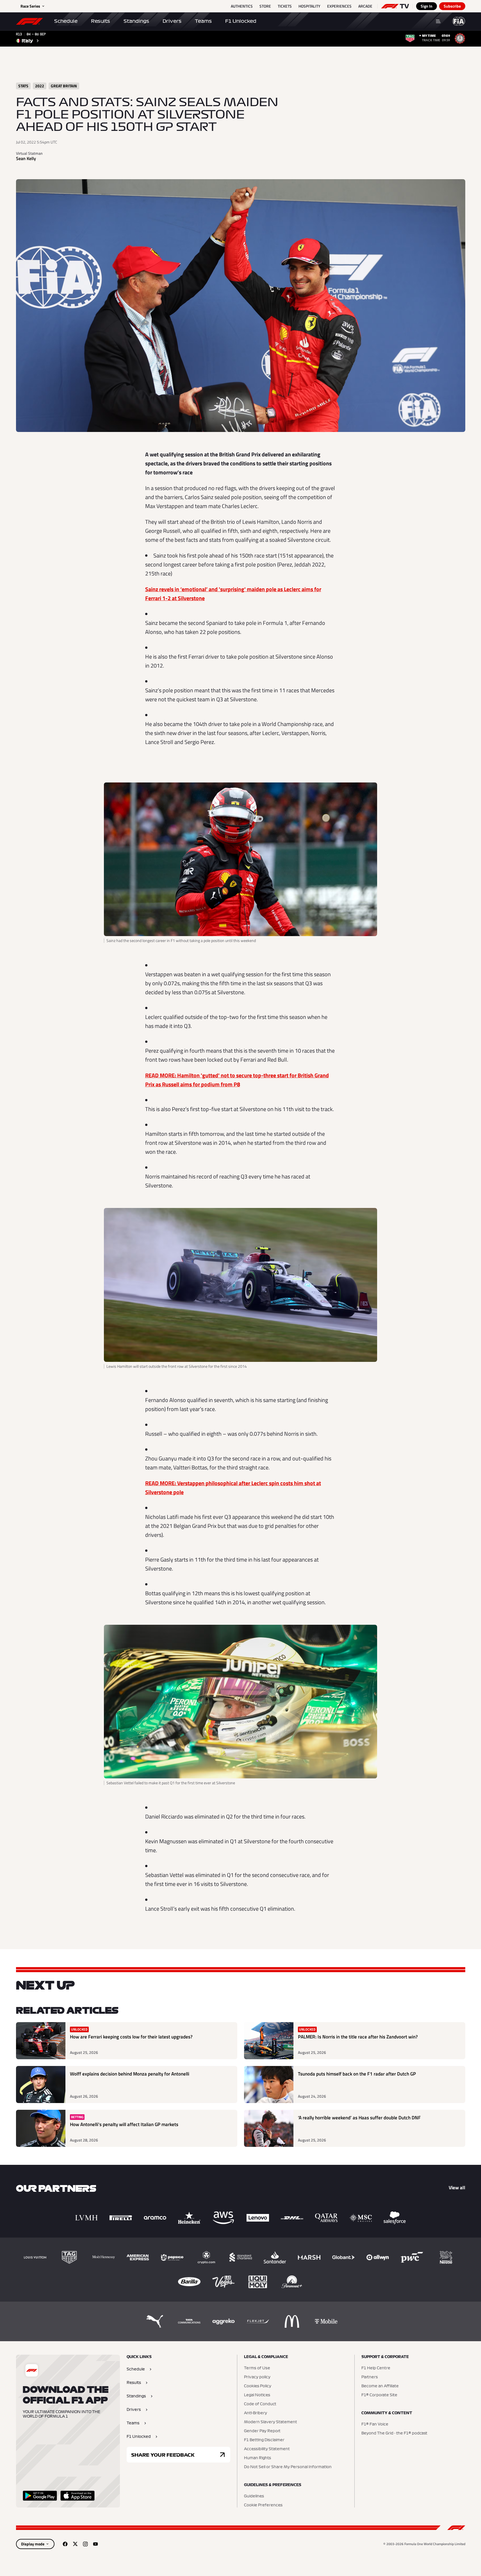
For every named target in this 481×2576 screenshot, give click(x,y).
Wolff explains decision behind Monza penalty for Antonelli (130, 2074)
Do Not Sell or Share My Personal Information (288, 2467)
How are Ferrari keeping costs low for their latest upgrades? (131, 2037)
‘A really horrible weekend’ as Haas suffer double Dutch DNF (359, 2118)
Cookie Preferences (263, 2505)
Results (101, 21)
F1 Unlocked (241, 21)
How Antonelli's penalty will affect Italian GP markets (124, 2125)
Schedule (66, 21)
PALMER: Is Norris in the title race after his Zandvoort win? (358, 2037)
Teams (203, 21)
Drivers (172, 21)
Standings (136, 21)
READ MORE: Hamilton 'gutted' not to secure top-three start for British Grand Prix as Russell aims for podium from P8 (237, 1080)
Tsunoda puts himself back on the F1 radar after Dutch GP (357, 2074)
